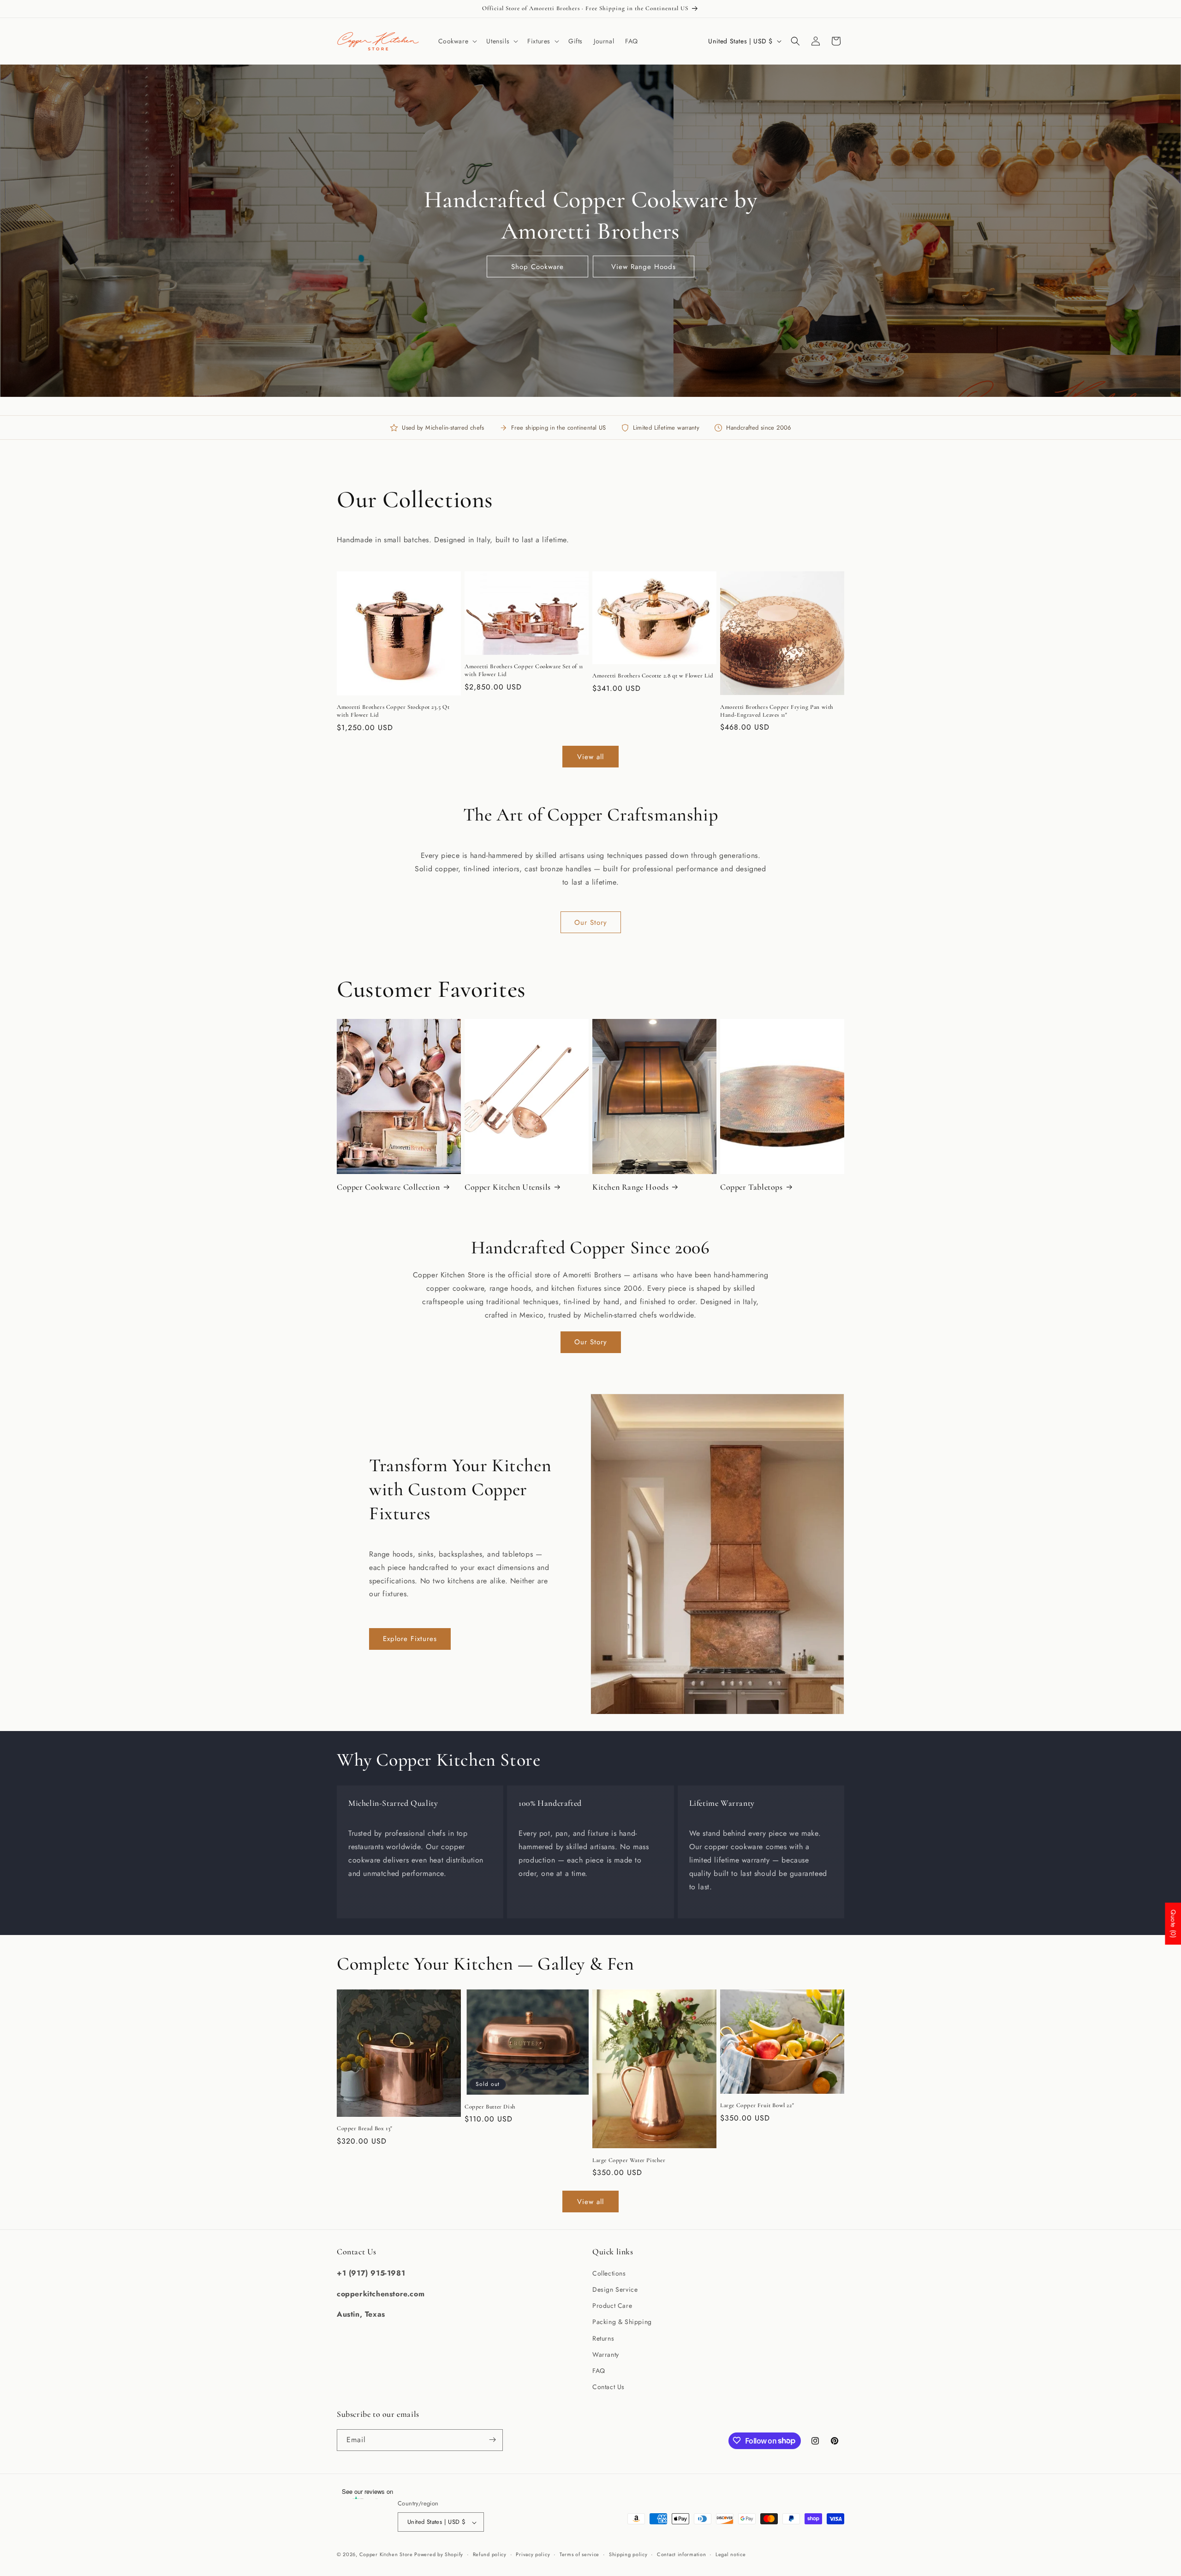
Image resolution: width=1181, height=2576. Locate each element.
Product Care (612, 2306)
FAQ (599, 2370)
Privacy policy (533, 2554)
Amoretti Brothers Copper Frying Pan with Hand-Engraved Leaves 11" (777, 711)
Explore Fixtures (410, 1639)
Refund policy (490, 2554)
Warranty (606, 2354)
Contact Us (608, 2387)
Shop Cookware (537, 267)
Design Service (615, 2289)
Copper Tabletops (752, 1187)
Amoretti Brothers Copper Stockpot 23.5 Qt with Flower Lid (393, 711)
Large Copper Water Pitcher (629, 2160)
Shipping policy (628, 2554)
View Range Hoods (644, 267)
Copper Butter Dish (490, 2107)
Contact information (681, 2554)
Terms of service (579, 2554)
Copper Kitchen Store (387, 2555)
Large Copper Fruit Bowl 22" (757, 2105)
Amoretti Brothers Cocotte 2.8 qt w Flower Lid (653, 676)
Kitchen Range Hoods (630, 1187)
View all (590, 757)
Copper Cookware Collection (388, 1187)
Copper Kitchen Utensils (508, 1187)
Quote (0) (1173, 1924)
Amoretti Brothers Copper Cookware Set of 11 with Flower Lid (524, 670)
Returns (603, 2338)
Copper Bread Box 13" (365, 2128)
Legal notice (731, 2554)
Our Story (591, 923)
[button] (457, 41)
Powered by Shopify (439, 2555)
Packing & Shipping (622, 2322)
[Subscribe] (492, 2440)
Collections (609, 2273)
